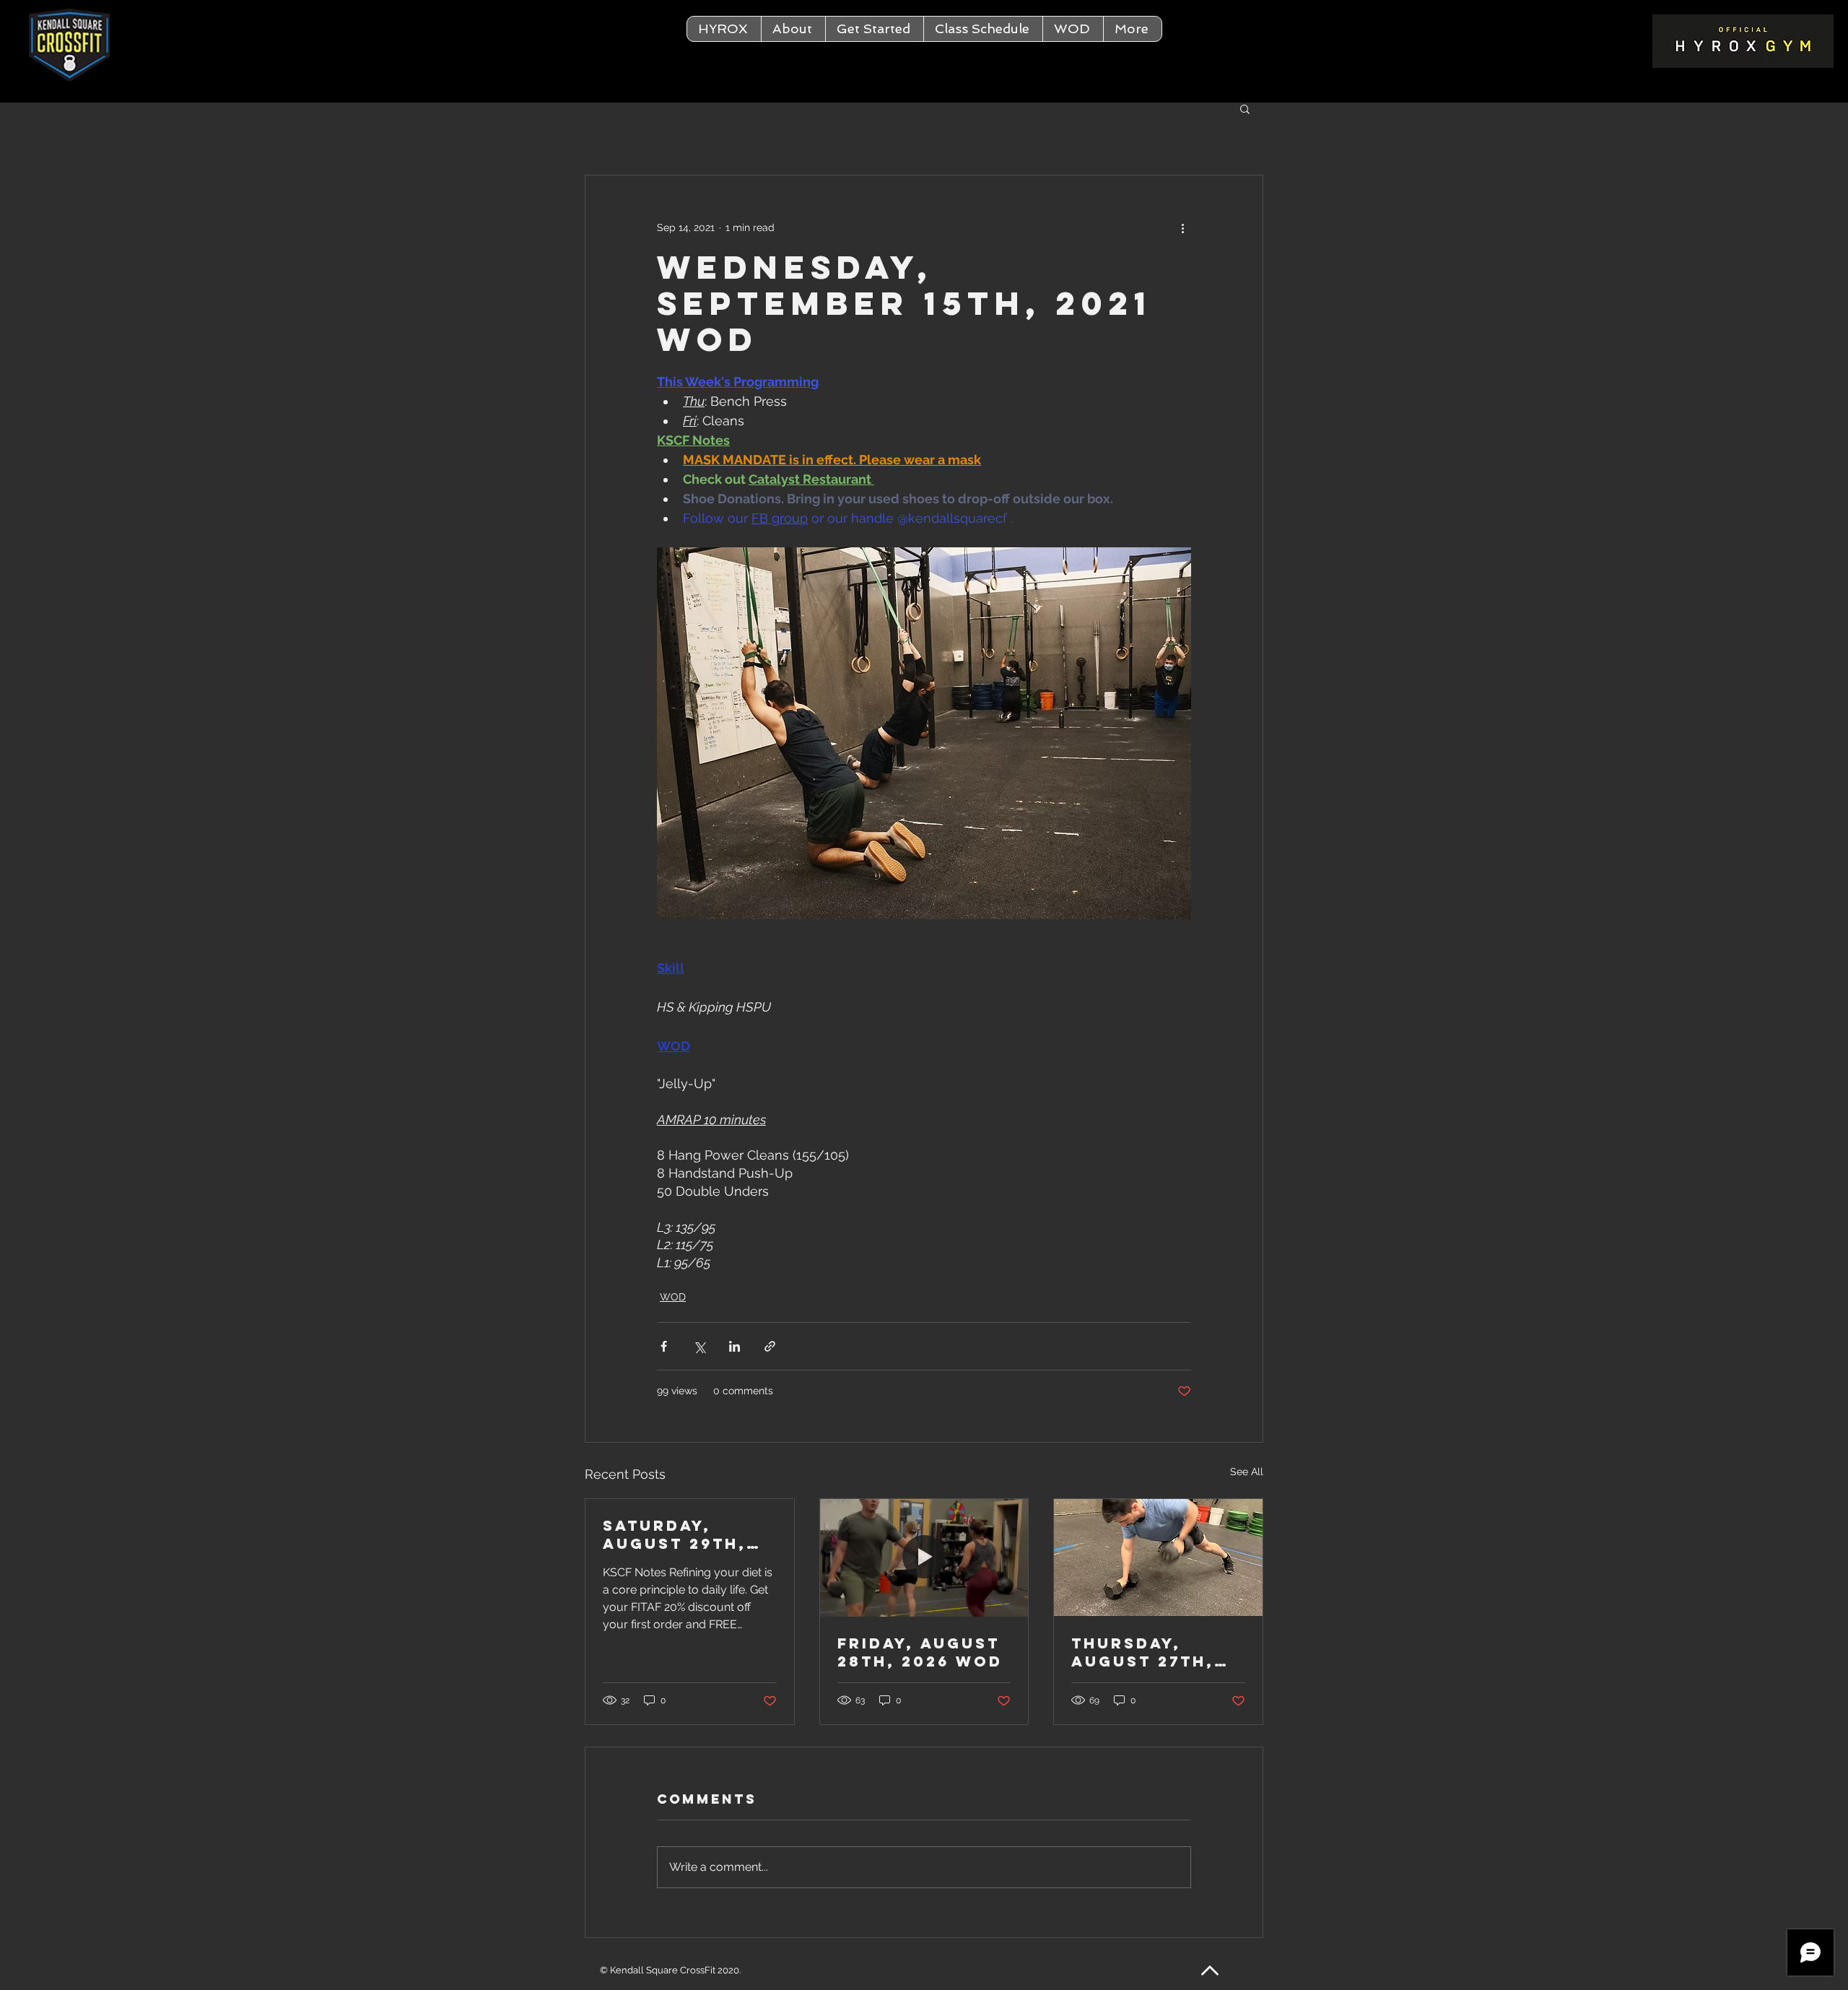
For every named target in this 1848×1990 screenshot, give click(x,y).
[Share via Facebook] (664, 1346)
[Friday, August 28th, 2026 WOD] (924, 1557)
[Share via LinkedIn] (735, 1346)
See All (1247, 1472)
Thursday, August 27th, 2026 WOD (1143, 1652)
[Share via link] (770, 1346)
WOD (673, 1297)
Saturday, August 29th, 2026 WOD (675, 1534)
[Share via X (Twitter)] (699, 1346)
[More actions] (1182, 227)
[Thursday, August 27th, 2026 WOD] (1158, 1557)
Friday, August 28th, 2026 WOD (920, 1652)
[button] (793, 29)
